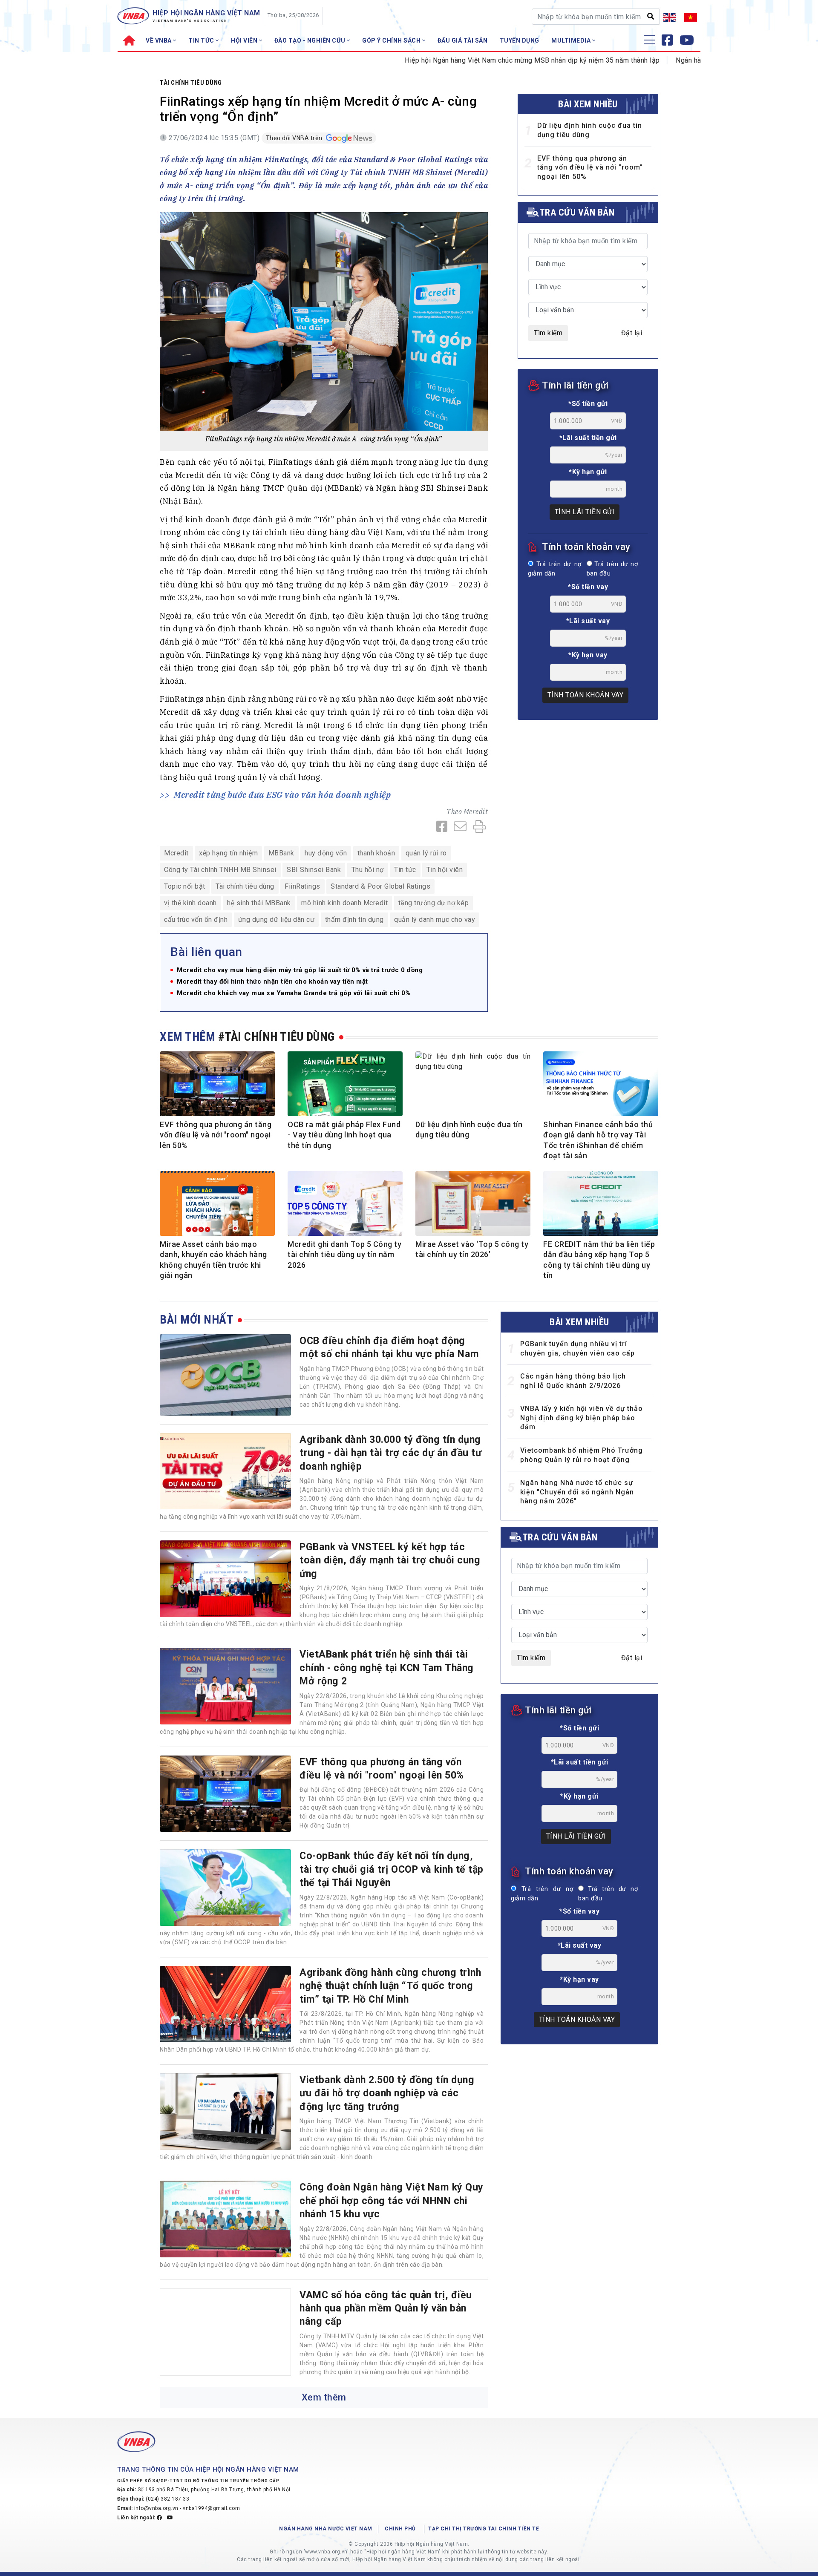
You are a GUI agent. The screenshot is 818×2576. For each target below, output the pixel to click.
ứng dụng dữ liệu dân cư (277, 920)
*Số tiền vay (588, 587)
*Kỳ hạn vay (588, 655)
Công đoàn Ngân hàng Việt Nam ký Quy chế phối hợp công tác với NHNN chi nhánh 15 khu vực (392, 2200)
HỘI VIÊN (245, 40)
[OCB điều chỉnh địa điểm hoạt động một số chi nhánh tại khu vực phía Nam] (225, 1375)
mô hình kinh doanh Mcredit (344, 903)
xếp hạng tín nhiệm (228, 853)
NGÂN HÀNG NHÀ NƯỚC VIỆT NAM (326, 2529)
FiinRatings (302, 886)
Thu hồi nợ (368, 870)
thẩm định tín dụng (354, 920)
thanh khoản (376, 853)
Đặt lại (632, 333)
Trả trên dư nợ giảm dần (555, 569)
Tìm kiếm (548, 333)
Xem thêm (324, 2397)
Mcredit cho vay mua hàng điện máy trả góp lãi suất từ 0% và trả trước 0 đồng (300, 970)
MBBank (281, 853)
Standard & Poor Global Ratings (380, 886)
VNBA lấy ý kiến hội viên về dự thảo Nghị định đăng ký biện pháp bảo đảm (582, 1418)
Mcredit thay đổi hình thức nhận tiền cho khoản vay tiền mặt (272, 982)
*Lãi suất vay (588, 621)
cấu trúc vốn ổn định (196, 920)
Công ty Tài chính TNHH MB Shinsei (220, 870)
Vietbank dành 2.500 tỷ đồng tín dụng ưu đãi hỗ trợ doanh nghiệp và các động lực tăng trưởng (387, 2093)
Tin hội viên (445, 870)
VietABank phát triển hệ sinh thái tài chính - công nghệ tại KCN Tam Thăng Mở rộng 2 (387, 1668)
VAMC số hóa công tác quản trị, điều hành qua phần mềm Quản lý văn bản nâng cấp (386, 2308)
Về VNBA (159, 40)
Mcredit (476, 812)
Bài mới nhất (197, 1320)
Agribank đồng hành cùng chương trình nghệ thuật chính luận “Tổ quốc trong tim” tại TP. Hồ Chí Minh (390, 1986)
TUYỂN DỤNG (520, 40)
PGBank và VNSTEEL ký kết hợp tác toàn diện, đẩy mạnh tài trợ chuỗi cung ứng (390, 1560)
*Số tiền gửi (588, 404)
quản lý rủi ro (426, 853)
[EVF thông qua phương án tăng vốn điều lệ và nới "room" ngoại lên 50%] (225, 1794)
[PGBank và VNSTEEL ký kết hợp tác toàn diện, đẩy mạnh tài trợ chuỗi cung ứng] (225, 1579)
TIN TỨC (202, 40)
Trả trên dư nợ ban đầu (612, 569)
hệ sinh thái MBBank (259, 903)
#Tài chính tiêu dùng (277, 1037)
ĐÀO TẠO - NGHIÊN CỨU (311, 40)
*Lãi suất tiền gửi (588, 438)
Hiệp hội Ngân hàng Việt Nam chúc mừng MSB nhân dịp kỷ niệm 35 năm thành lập (466, 60)
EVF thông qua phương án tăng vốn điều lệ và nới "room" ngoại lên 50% (590, 167)
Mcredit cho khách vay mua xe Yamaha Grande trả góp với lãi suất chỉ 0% (294, 993)
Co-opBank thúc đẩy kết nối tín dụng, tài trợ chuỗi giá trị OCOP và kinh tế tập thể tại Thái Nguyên (392, 1869)
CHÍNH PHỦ (400, 2529)
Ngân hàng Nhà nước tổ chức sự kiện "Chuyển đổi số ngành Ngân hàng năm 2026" (577, 1492)
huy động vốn (326, 853)
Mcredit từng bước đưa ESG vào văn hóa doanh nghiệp (282, 795)
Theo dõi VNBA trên (295, 138)
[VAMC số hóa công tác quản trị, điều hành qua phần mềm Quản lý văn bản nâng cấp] (225, 2332)
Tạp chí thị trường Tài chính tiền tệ (484, 2529)
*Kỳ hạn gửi (588, 472)
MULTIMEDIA (572, 40)
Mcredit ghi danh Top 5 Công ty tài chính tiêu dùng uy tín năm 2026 (344, 1255)
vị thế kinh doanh (190, 903)
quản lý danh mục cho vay (435, 920)
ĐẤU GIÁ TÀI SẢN (463, 40)
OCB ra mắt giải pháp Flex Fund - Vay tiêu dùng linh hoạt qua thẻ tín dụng (344, 1135)
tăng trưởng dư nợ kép (434, 903)
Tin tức (405, 870)
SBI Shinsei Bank (314, 870)
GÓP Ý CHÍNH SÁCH (392, 40)
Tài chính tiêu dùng (191, 83)
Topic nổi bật (185, 886)
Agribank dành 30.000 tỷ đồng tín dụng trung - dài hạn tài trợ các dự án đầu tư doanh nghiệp (390, 1453)
